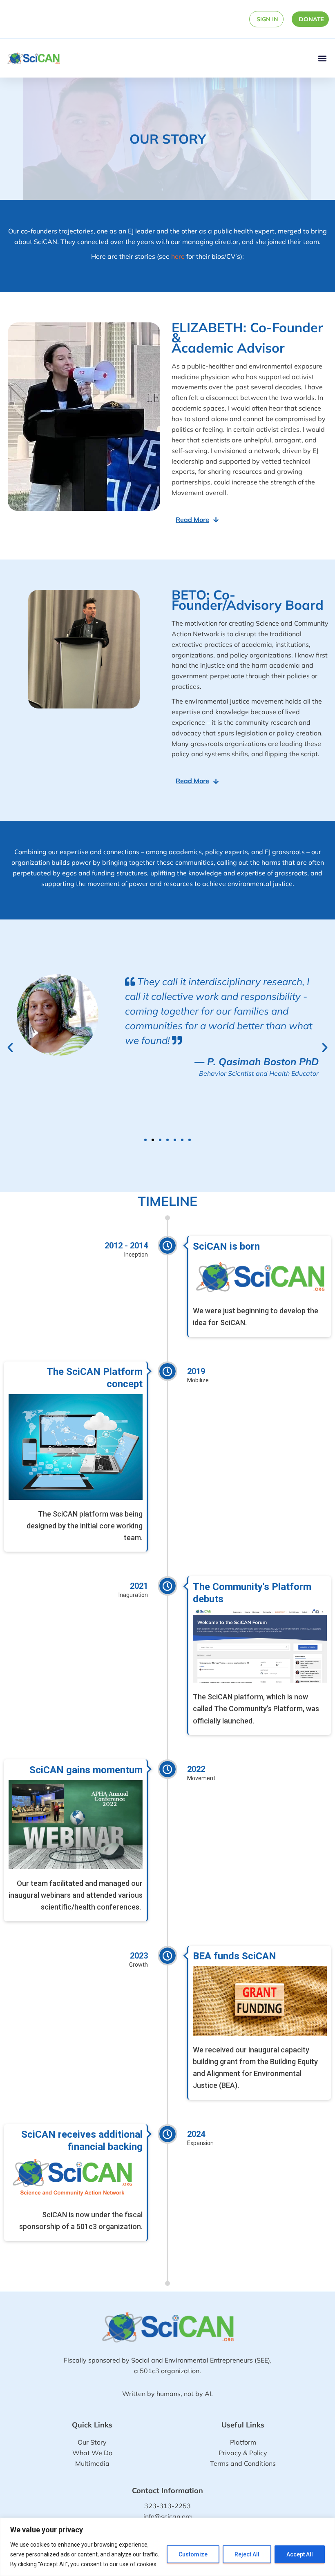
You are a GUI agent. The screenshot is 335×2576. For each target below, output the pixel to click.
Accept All (300, 2554)
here (178, 256)
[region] (167, 2547)
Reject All (247, 2554)
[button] (322, 58)
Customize (193, 2554)
